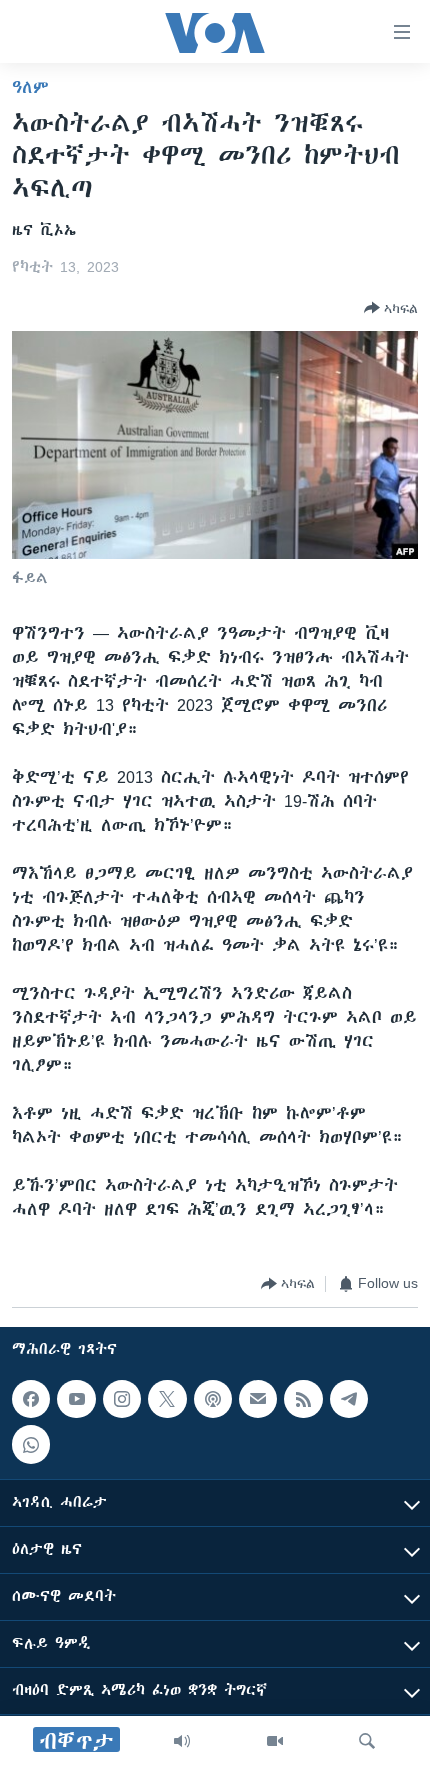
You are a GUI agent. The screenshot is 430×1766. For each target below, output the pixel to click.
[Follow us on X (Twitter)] (167, 1399)
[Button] (391, 308)
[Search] (367, 1741)
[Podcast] (213, 1399)
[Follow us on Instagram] (122, 1399)
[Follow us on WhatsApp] (31, 1444)
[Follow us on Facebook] (31, 1399)
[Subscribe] (258, 1399)
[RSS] (303, 1399)
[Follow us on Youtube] (76, 1399)
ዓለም (30, 87)
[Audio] (182, 1741)
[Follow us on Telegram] (349, 1399)
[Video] (275, 1741)
